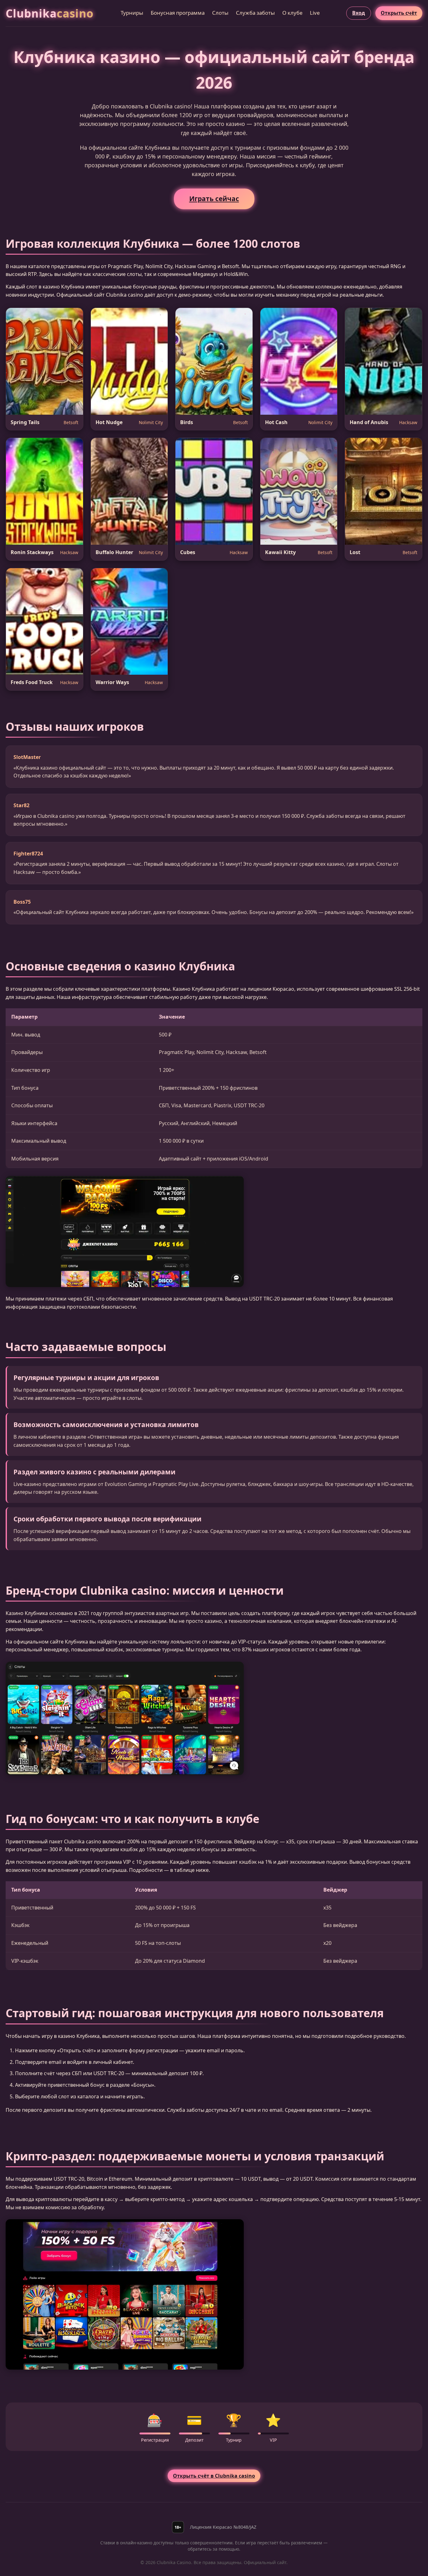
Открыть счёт (399, 13)
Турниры (132, 13)
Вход (359, 13)
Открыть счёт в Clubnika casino (214, 2476)
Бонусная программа (178, 13)
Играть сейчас (214, 199)
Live (315, 13)
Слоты (220, 13)
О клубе (292, 13)
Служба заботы (255, 13)
